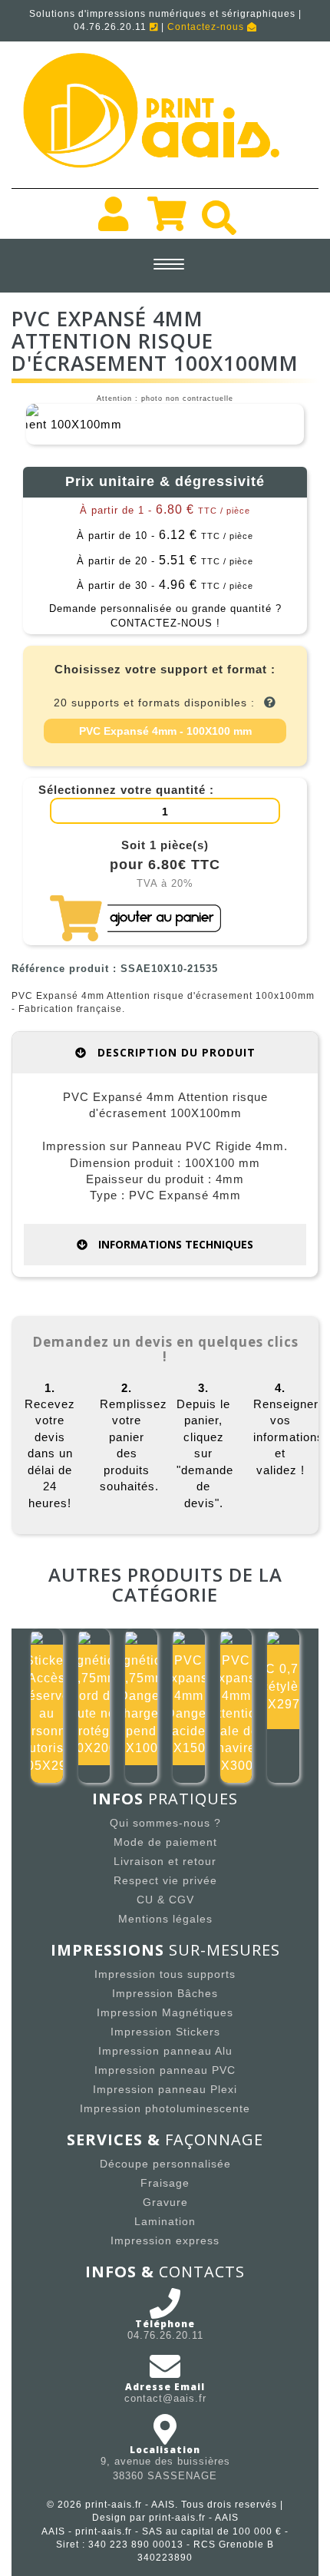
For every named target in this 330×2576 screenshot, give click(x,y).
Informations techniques (174, 1244)
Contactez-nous (207, 27)
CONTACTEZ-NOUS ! (165, 623)
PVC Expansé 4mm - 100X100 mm (165, 731)
